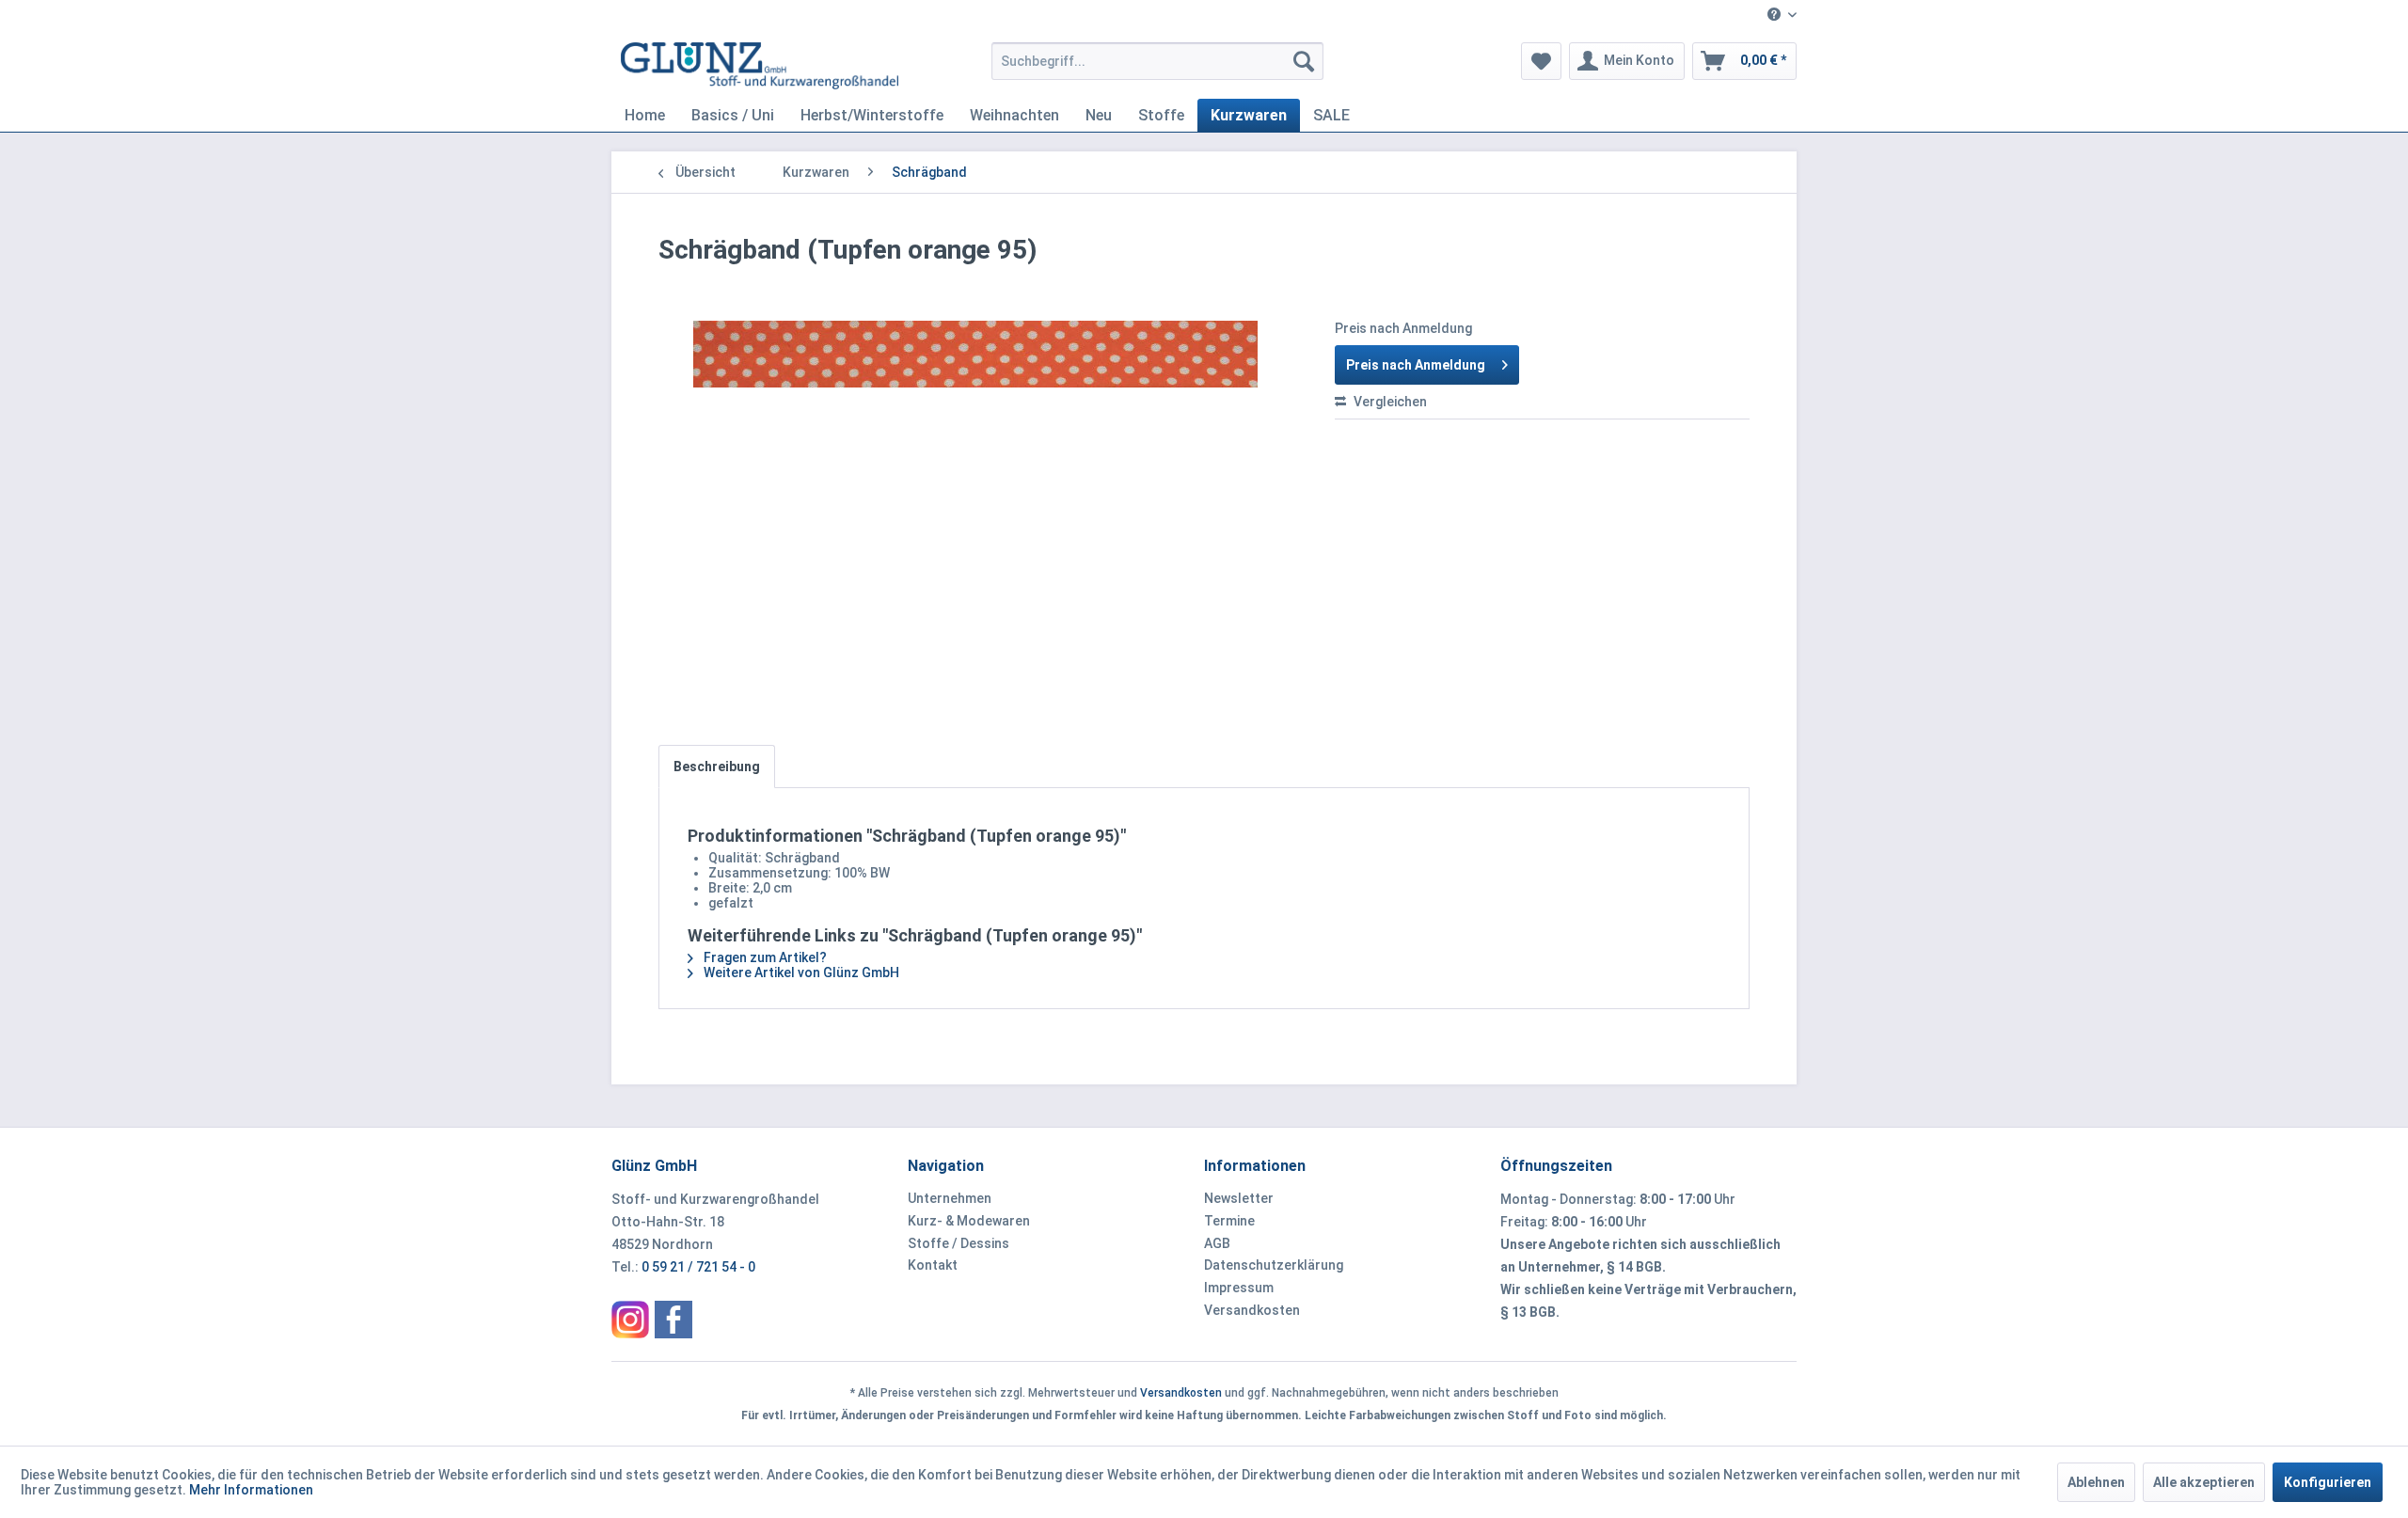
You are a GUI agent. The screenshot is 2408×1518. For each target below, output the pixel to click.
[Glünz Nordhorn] (630, 1320)
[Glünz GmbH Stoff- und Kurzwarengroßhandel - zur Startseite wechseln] (760, 66)
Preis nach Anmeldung (1416, 365)
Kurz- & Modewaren (969, 1221)
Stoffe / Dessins (958, 1243)
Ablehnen (2096, 1482)
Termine (1229, 1221)
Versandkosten (1252, 1310)
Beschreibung (717, 767)
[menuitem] (1775, 16)
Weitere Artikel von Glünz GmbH (800, 972)
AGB (1217, 1243)
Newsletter (1239, 1198)
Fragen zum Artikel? (764, 957)
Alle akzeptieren (2204, 1482)
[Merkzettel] (1541, 61)
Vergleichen (1389, 402)
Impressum (1239, 1288)
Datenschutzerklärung (1274, 1265)
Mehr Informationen (251, 1490)
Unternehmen (950, 1198)
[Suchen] (1304, 61)
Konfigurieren (2328, 1482)
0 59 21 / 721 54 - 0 (698, 1267)
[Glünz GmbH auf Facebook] (673, 1320)
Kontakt (933, 1265)
